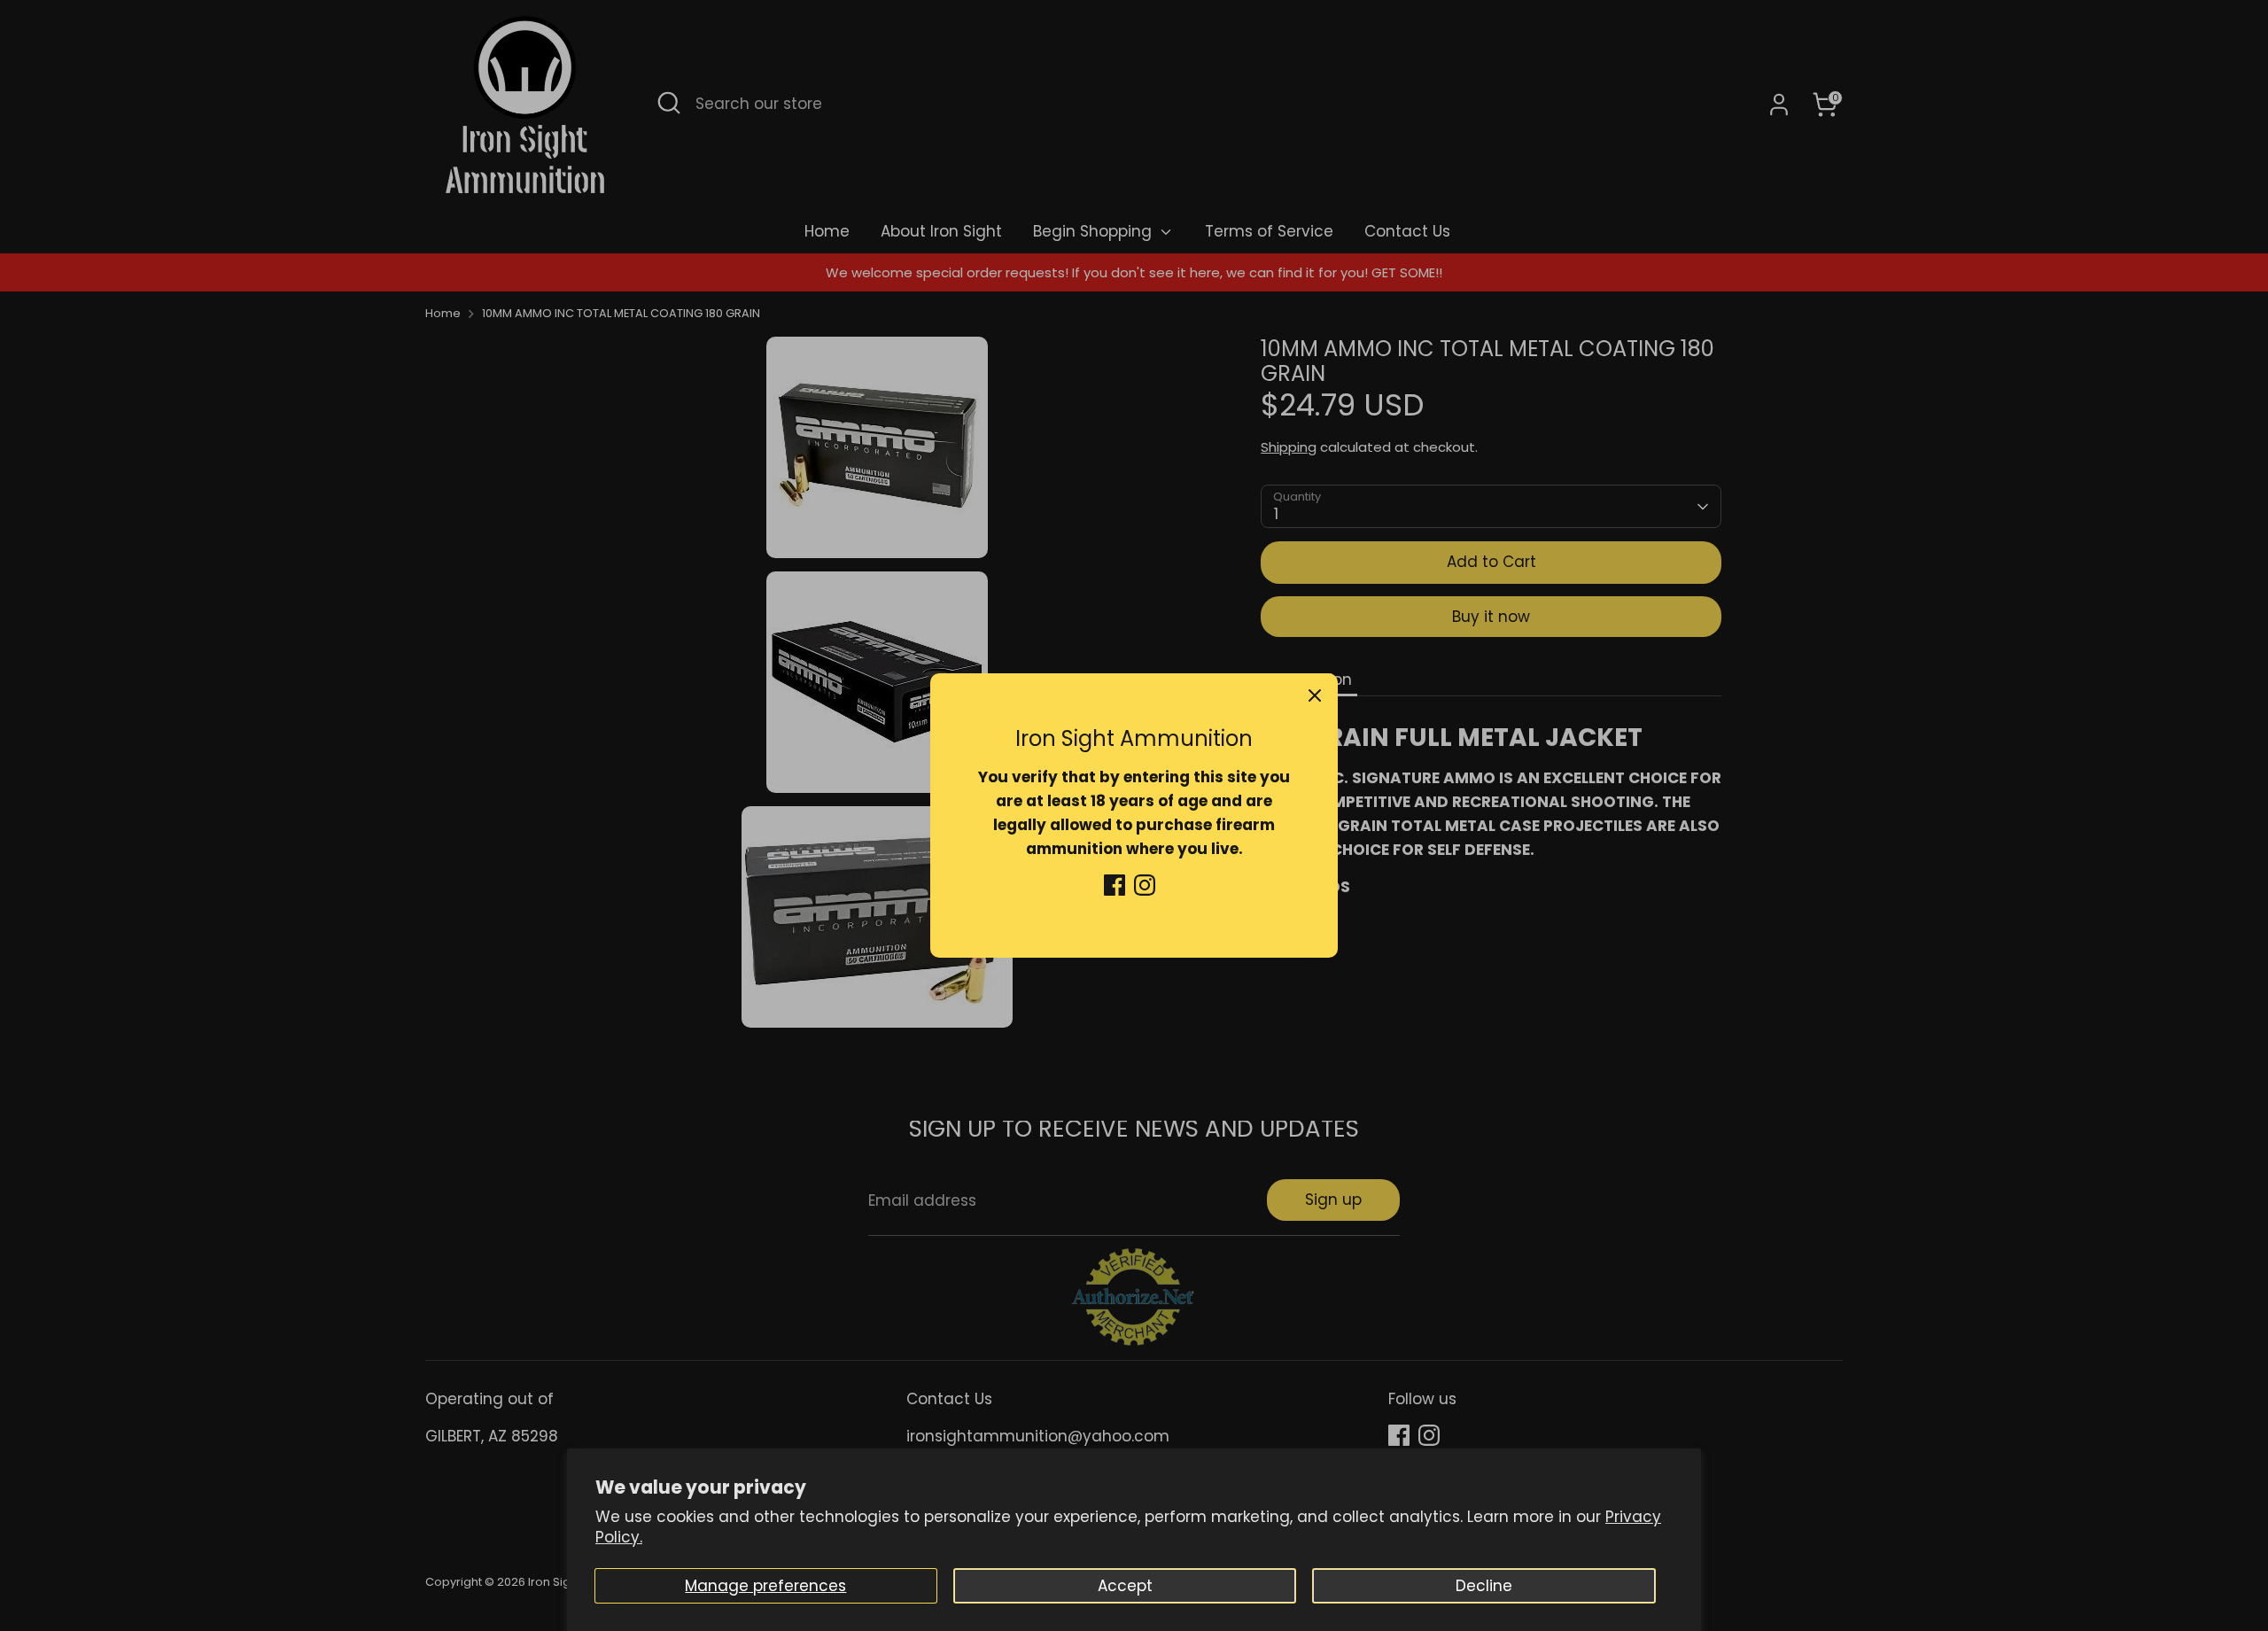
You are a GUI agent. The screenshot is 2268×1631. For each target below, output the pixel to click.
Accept (1125, 1586)
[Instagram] (1145, 885)
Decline (1484, 1586)
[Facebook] (1115, 885)
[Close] (1315, 696)
